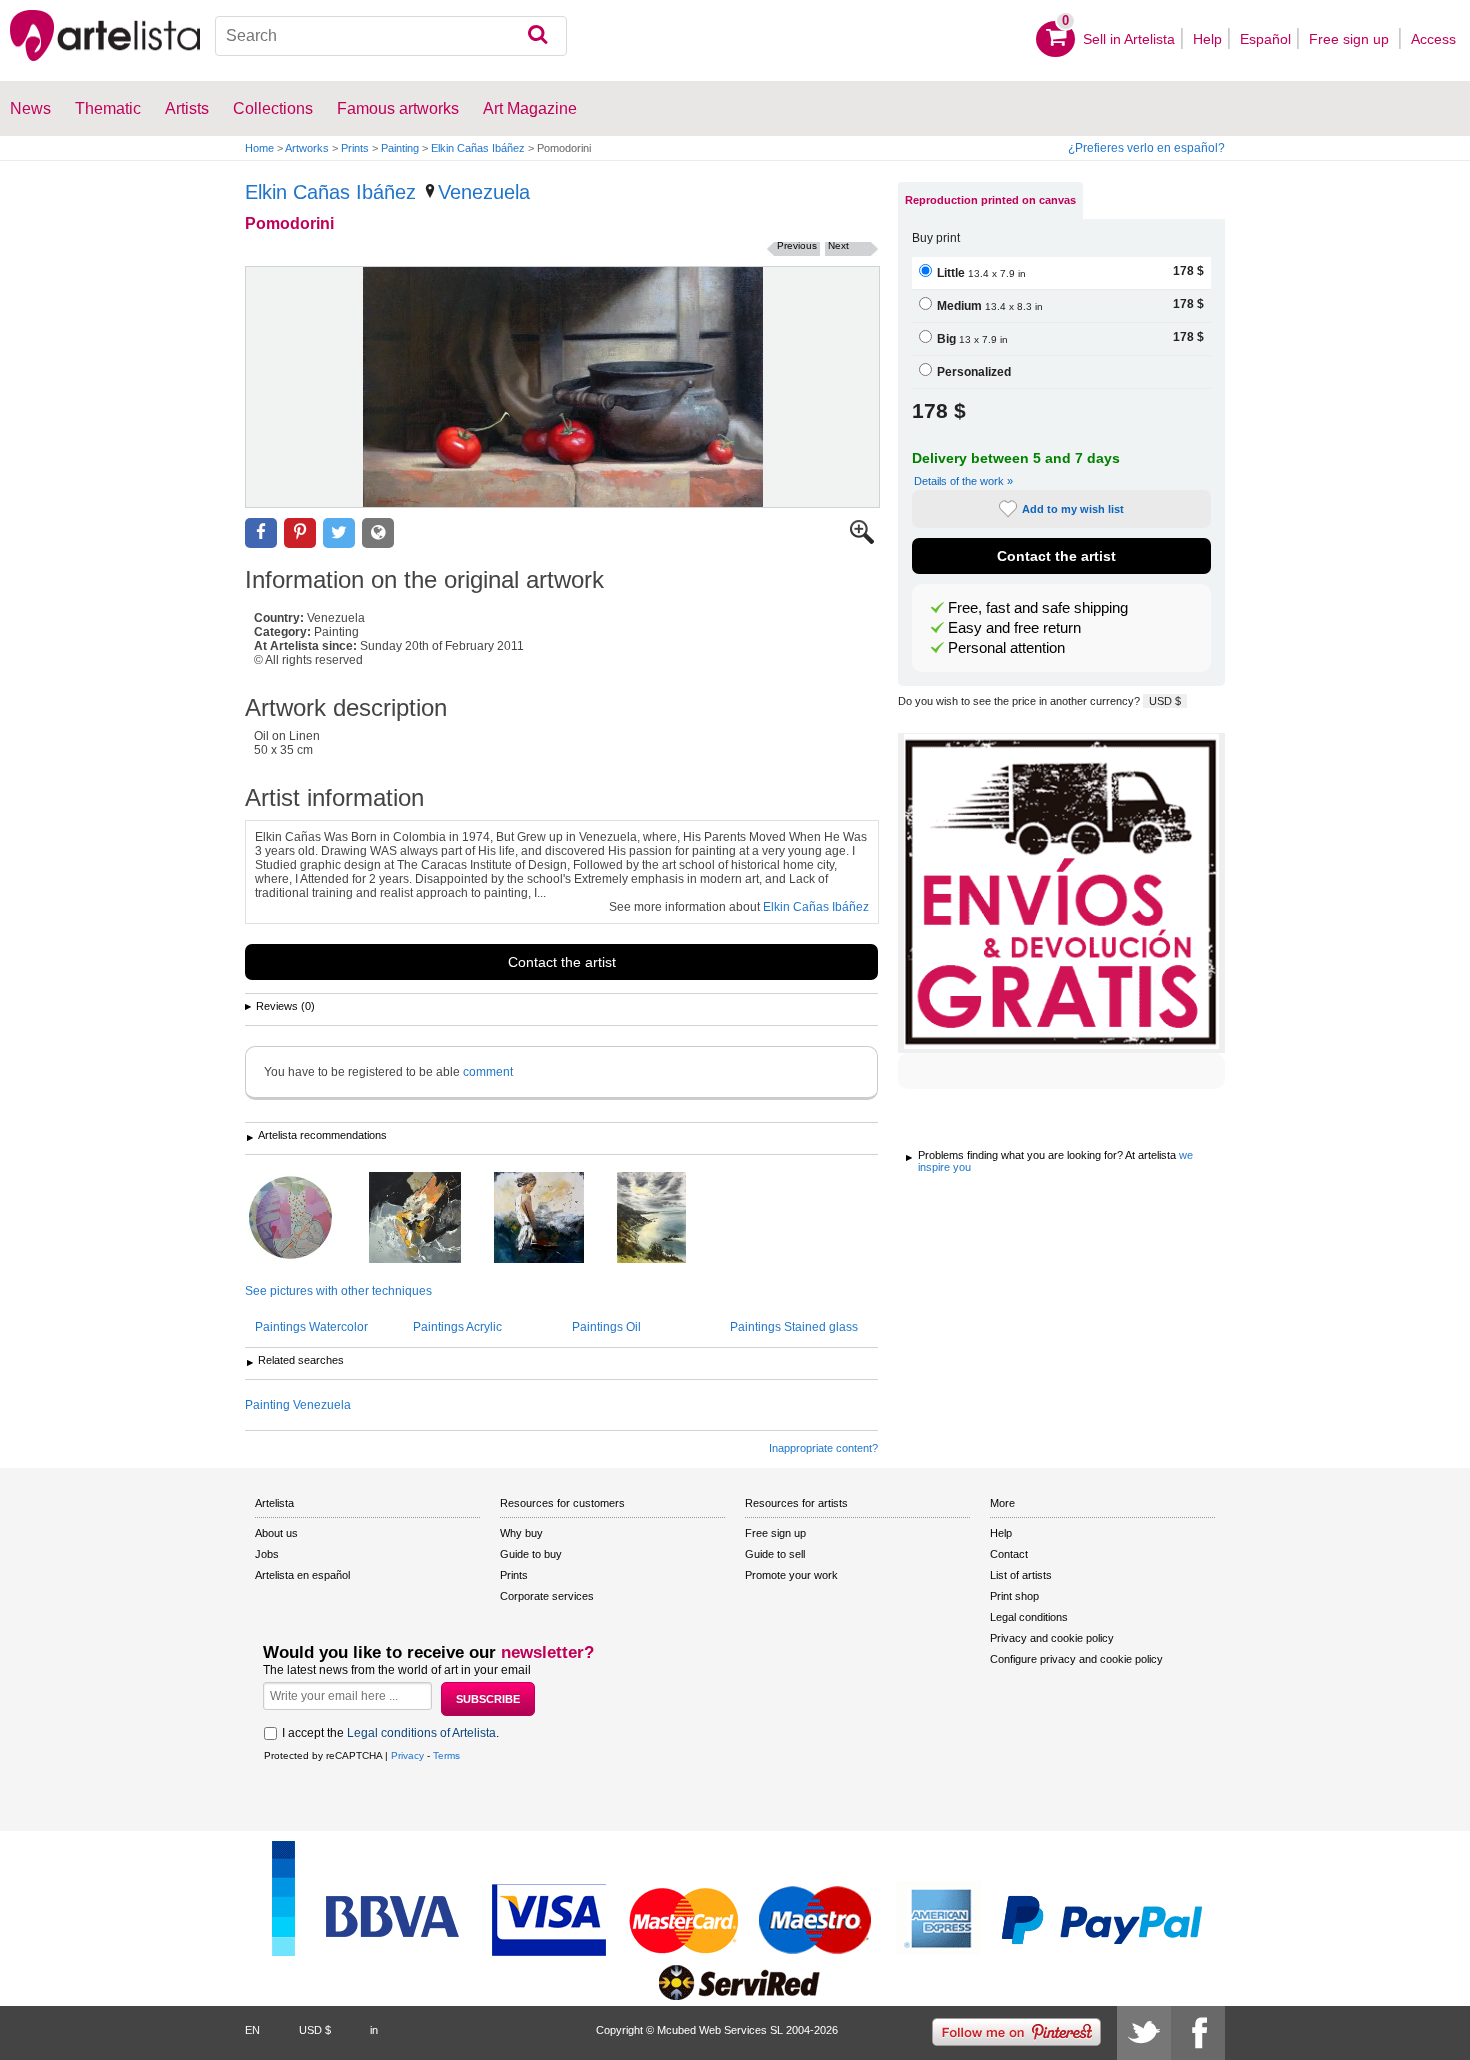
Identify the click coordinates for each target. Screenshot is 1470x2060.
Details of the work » (963, 481)
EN (252, 2030)
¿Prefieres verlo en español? (1146, 148)
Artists (187, 108)
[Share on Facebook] (261, 533)
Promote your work (791, 1575)
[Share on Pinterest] (300, 533)
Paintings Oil (606, 1327)
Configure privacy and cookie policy (1076, 1659)
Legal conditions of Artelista (421, 1733)
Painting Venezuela (298, 1405)
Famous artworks (398, 108)
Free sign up (1351, 39)
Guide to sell (775, 1554)
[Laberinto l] (305, 1219)
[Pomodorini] (562, 387)
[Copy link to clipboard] (378, 533)
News (30, 108)
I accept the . (390, 1733)
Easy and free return (1014, 628)
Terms (446, 1755)
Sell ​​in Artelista (1129, 39)
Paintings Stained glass (794, 1327)
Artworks (307, 148)
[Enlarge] (862, 540)
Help (1207, 39)
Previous (797, 245)
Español (1265, 39)
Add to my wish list (1073, 509)
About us (276, 1533)
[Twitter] (1144, 2033)
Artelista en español (302, 1575)
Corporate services (547, 1596)
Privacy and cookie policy (1052, 1638)
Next (838, 245)
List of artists (1021, 1575)
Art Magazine (530, 108)
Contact (1009, 1554)
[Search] (537, 36)
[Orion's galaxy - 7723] (430, 1219)
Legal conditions (1029, 1617)
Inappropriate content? (823, 1448)
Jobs (267, 1554)
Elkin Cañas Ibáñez (478, 148)
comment (488, 1072)
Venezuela (484, 192)
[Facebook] (1198, 2033)
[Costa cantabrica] (666, 1219)
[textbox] (391, 36)
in (374, 2030)
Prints (355, 148)
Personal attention (1006, 648)
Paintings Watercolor (311, 1327)
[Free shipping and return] (1061, 893)
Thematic (108, 108)
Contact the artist (562, 962)
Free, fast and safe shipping (1038, 608)
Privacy (407, 1755)
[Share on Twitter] (339, 533)
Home (259, 148)
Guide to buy (531, 1554)
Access (1433, 39)
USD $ (1165, 701)
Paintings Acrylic (457, 1327)
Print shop (1014, 1596)
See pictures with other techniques (338, 1291)
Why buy (521, 1533)
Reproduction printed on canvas (990, 200)
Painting (400, 148)
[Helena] (554, 1219)
